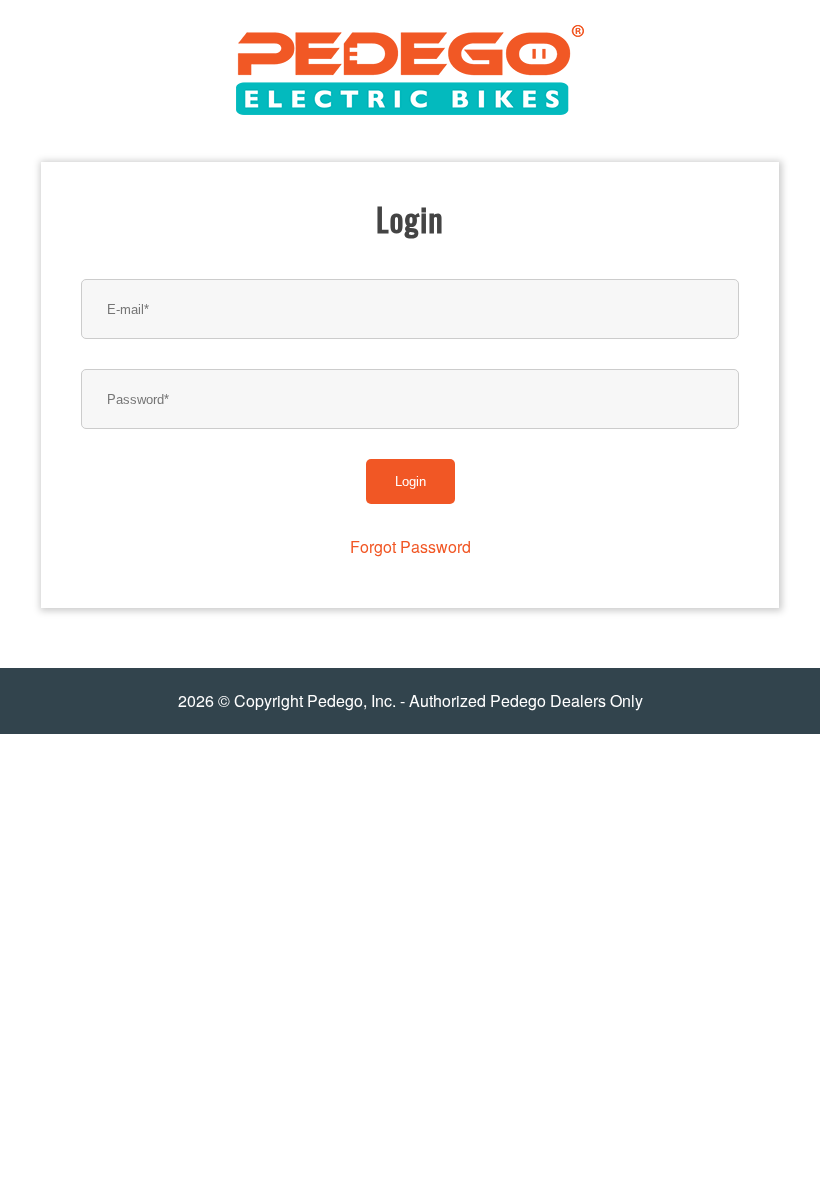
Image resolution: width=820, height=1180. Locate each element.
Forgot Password (410, 546)
